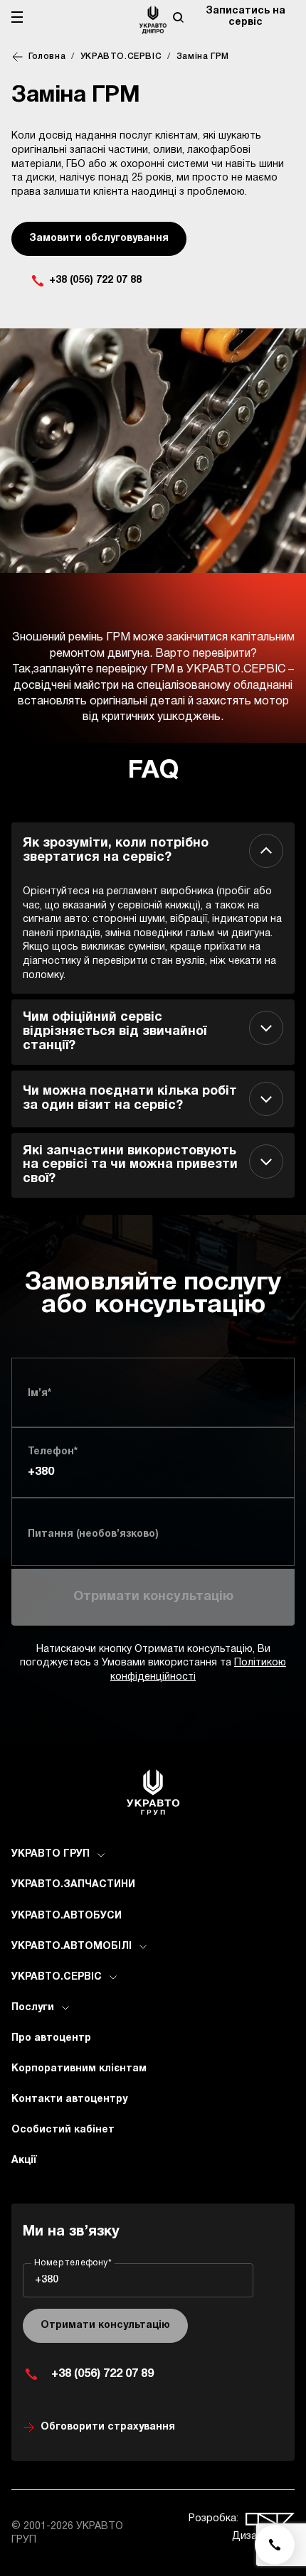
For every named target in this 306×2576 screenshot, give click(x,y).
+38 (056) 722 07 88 (95, 280)
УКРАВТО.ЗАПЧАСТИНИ (73, 1885)
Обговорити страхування (108, 2427)
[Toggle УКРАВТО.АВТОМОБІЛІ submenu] (143, 1947)
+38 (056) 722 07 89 (102, 2374)
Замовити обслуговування (99, 238)
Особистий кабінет (63, 2130)
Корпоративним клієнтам (79, 2069)
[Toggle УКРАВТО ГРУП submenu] (101, 1855)
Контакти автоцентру (69, 2099)
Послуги (33, 2008)
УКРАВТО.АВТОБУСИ (67, 1916)
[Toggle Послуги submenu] (65, 2008)
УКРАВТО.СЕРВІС (57, 1977)
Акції (24, 2161)
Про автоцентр (51, 2038)
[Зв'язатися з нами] (275, 2545)
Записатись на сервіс (246, 17)
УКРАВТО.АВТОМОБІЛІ (72, 1947)
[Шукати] (178, 17)
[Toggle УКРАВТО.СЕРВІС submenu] (113, 1977)
